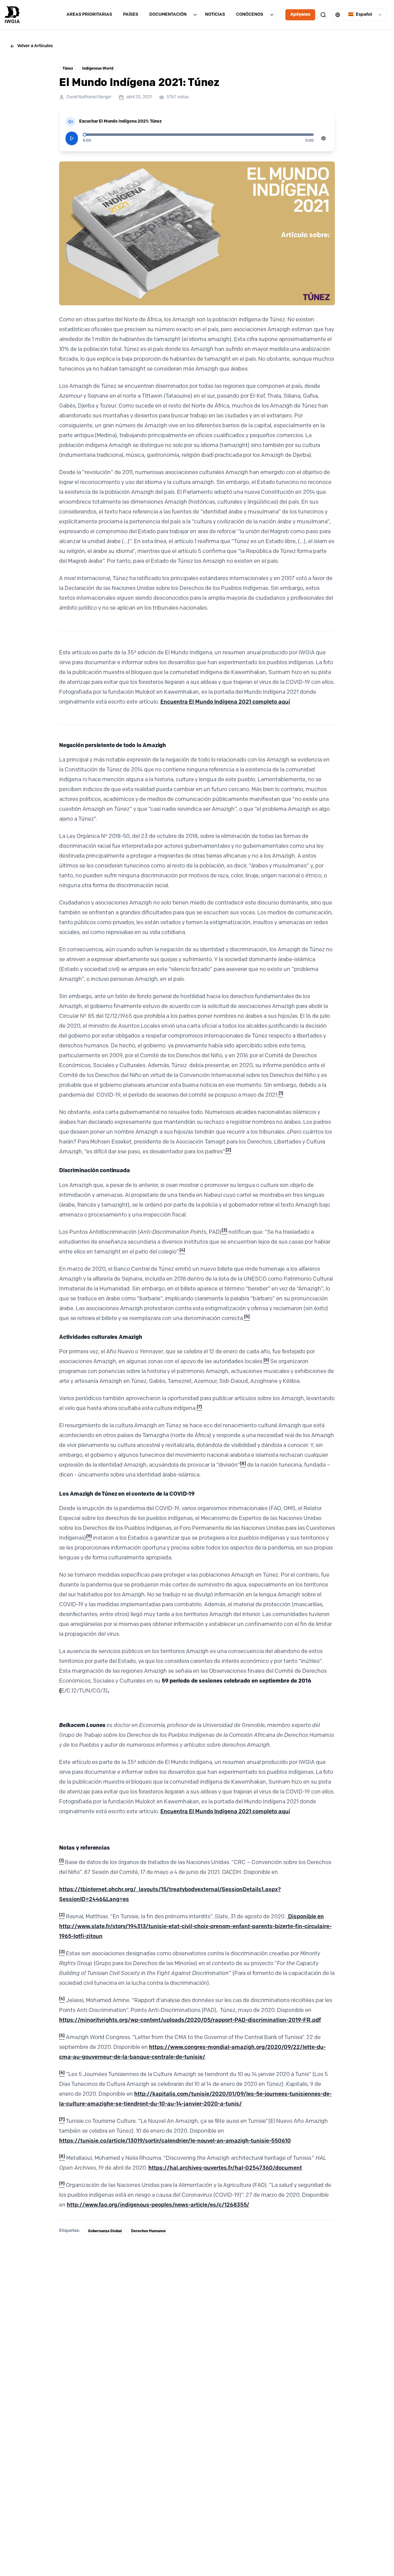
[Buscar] (323, 15)
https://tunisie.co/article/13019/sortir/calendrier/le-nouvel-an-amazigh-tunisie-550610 (175, 2141)
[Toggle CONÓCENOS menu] (272, 15)
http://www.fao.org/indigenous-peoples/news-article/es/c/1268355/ (158, 2205)
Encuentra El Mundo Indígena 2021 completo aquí (225, 702)
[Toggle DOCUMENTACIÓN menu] (195, 15)
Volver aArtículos (35, 46)
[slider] (85, 135)
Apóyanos (300, 15)
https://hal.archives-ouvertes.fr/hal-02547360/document (225, 2168)
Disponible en (305, 1917)
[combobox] (359, 15)
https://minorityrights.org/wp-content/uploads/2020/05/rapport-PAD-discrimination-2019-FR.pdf (190, 2021)
